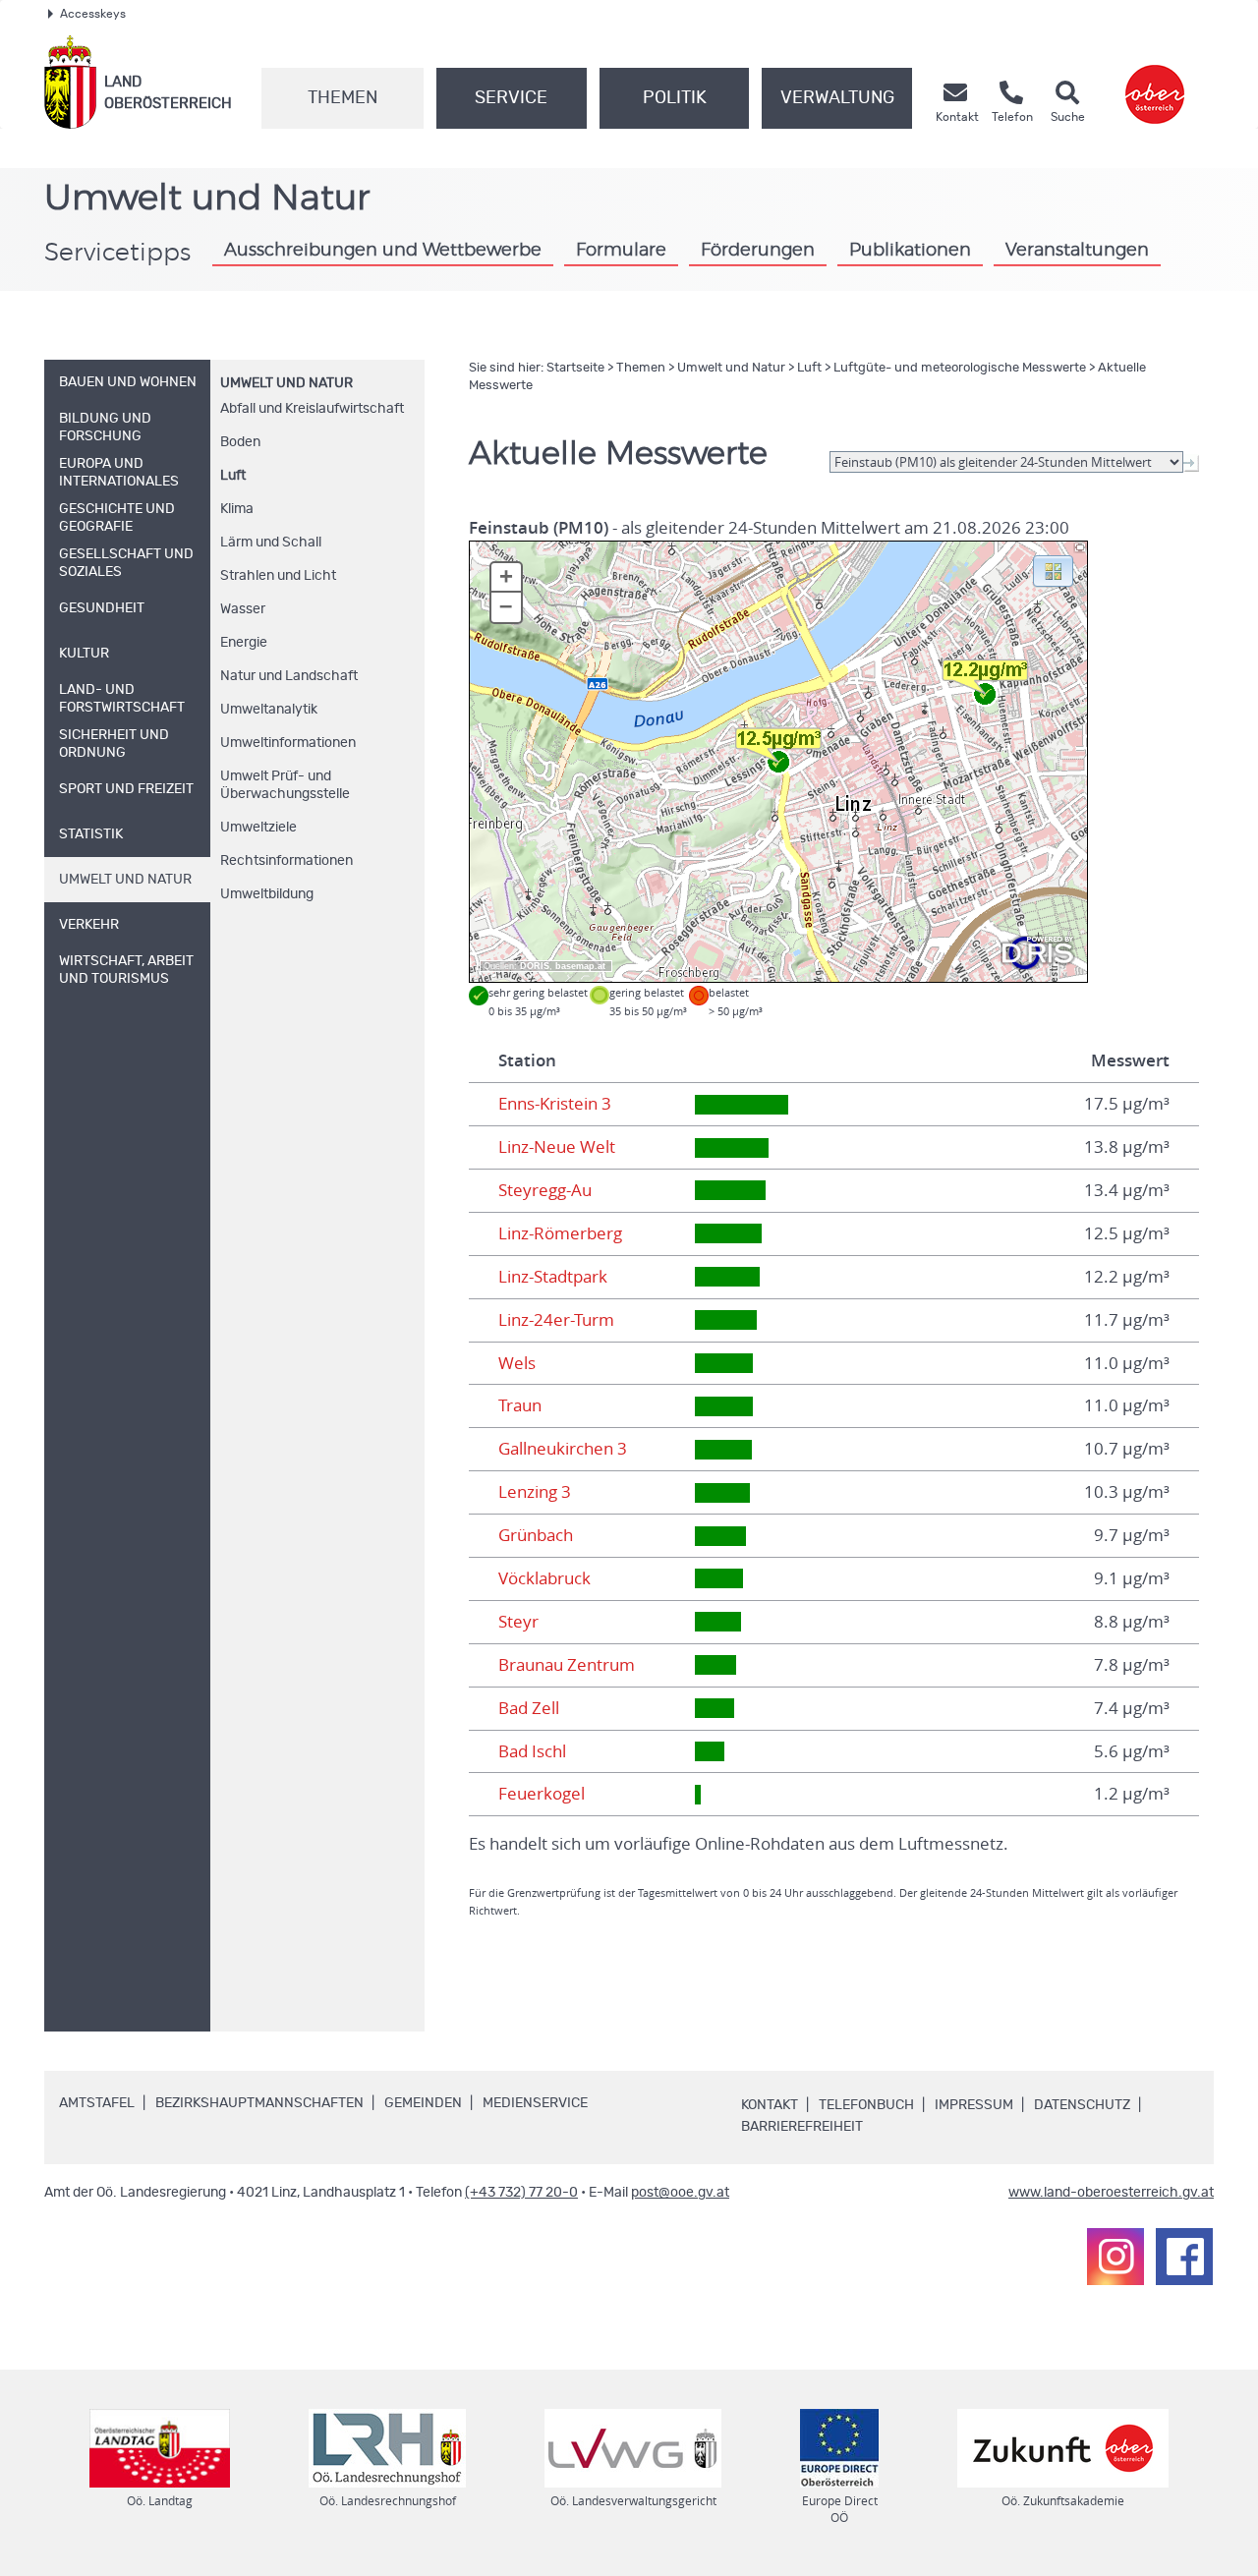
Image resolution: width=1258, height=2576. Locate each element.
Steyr (518, 1622)
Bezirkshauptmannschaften (259, 2103)
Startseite (575, 368)
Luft (233, 476)
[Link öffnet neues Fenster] (1155, 82)
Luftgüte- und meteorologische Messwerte (960, 368)
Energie (244, 643)
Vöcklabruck (544, 1578)
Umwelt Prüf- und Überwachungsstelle (285, 785)
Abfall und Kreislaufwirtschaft (312, 409)
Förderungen (758, 251)
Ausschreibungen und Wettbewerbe (383, 251)
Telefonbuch (866, 2105)
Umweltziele (258, 828)
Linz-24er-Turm (556, 1320)
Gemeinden (423, 2103)
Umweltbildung (267, 894)
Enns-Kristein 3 (555, 1104)
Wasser (243, 609)
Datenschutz (1082, 2105)
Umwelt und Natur (286, 383)
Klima (237, 509)
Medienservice (535, 2103)
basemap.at (580, 966)
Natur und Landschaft (289, 676)
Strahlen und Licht (278, 576)
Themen (343, 98)
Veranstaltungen (1077, 251)
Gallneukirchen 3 (563, 1449)
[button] (1053, 570)
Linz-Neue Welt (557, 1147)
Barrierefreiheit (802, 2127)
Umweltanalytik (269, 710)
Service (511, 98)
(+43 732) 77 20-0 (521, 2193)
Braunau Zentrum (567, 1665)
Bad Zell (529, 1708)
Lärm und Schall (271, 543)
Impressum (974, 2105)
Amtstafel (97, 2103)
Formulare (621, 251)
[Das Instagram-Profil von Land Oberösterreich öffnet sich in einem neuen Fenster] (1115, 2257)
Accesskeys (93, 14)
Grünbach (536, 1535)
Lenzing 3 (535, 1492)
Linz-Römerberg (560, 1233)
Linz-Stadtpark (553, 1277)
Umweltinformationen (288, 743)
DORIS (535, 966)
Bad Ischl (532, 1751)
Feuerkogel (542, 1794)
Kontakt (770, 2105)
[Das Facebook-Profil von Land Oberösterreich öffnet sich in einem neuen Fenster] (1184, 2257)
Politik (675, 98)
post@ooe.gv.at (680, 2193)
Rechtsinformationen (286, 861)
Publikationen (910, 251)
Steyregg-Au (545, 1190)
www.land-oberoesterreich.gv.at (1111, 2193)
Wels (517, 1363)
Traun (520, 1405)
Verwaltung (837, 98)
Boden (240, 442)
